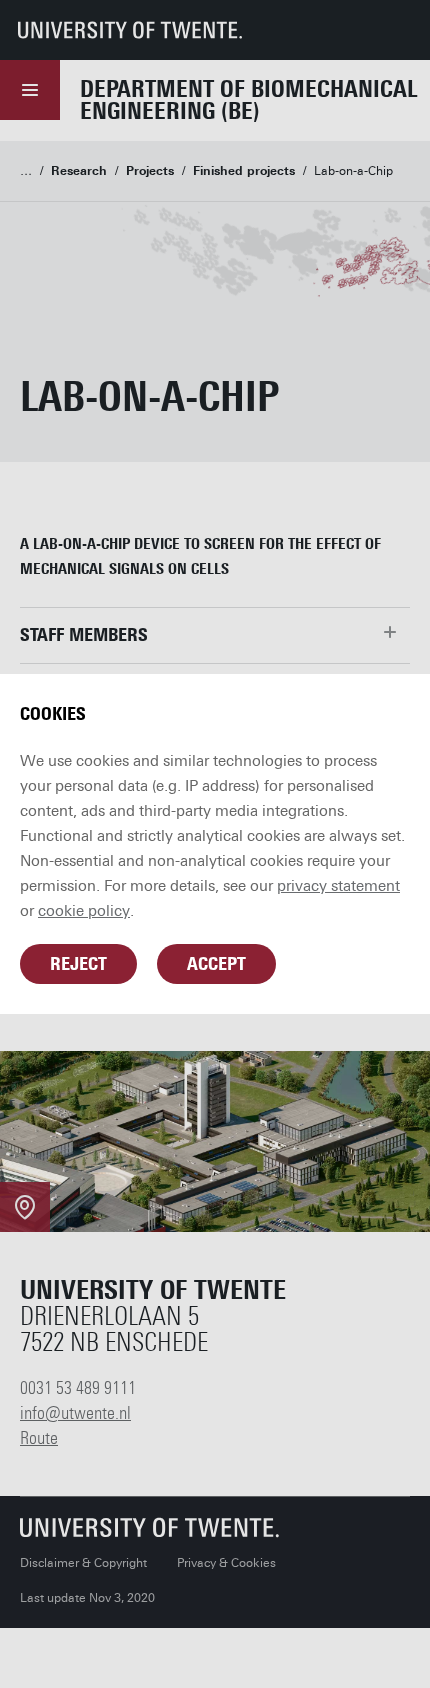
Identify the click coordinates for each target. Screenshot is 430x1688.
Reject (78, 964)
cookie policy (84, 911)
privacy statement (338, 886)
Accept (216, 964)
